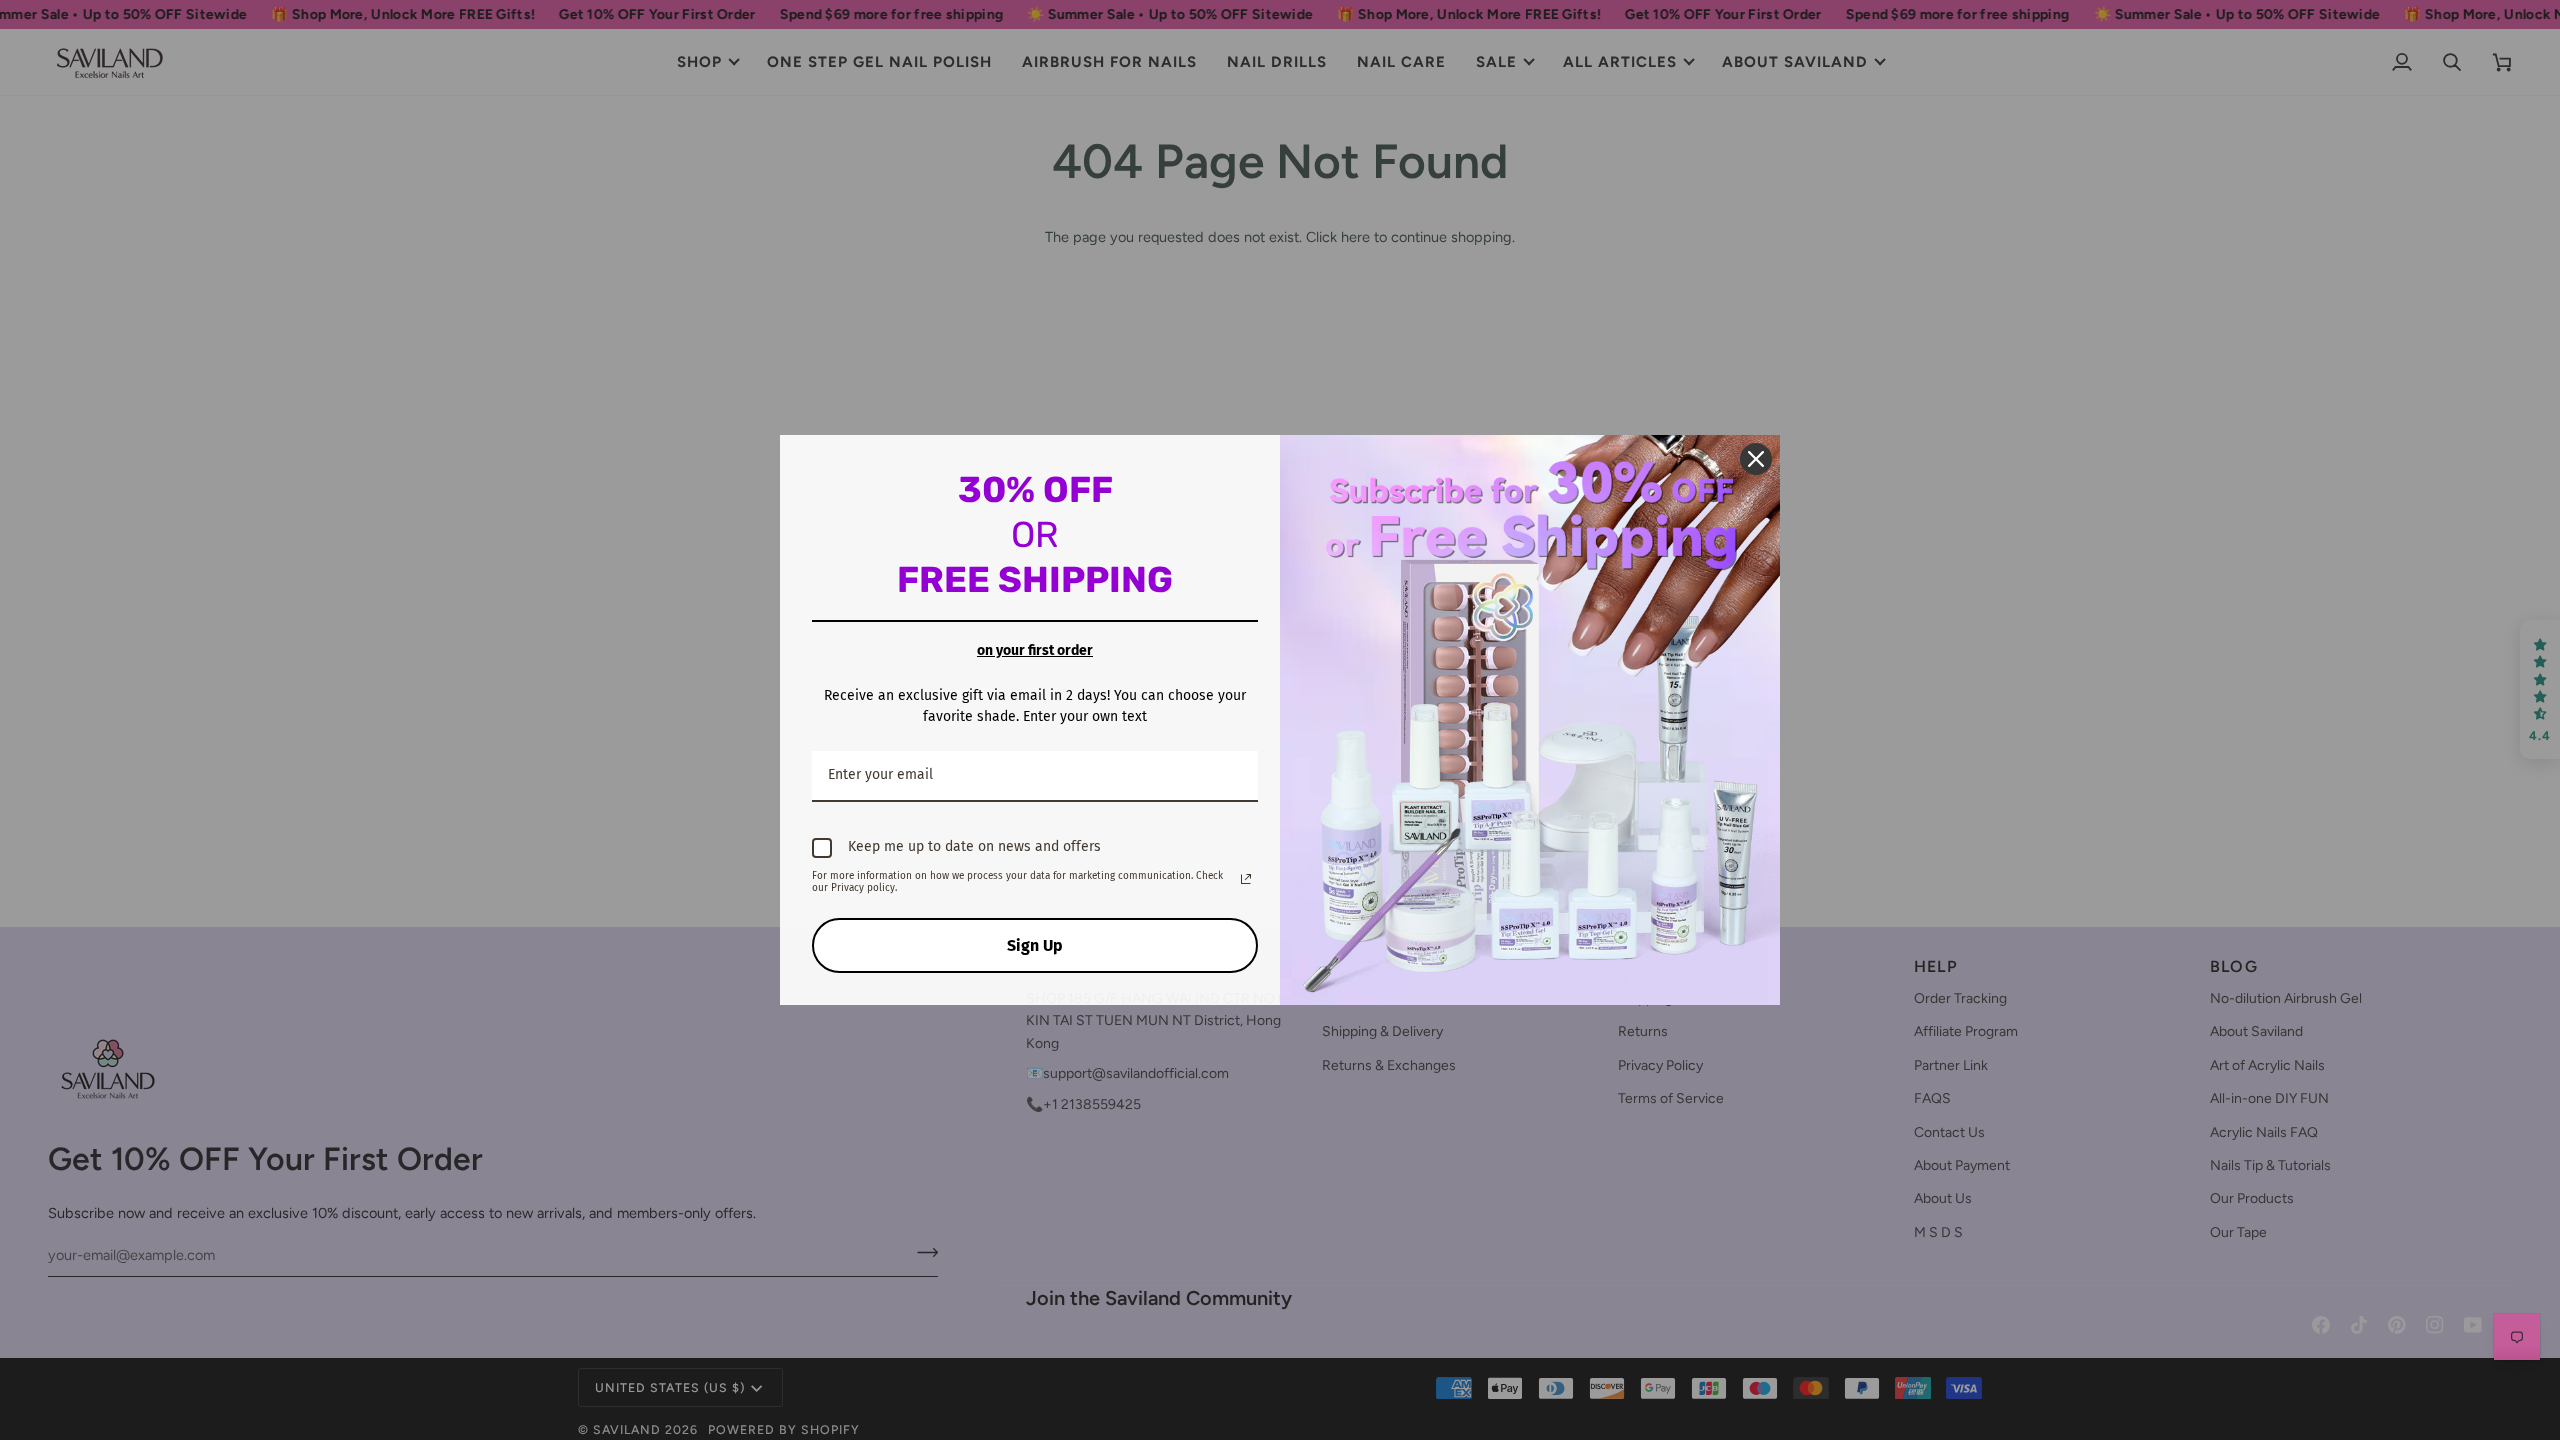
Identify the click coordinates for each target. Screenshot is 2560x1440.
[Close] (1756, 459)
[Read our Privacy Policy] (1246, 879)
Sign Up (1035, 945)
